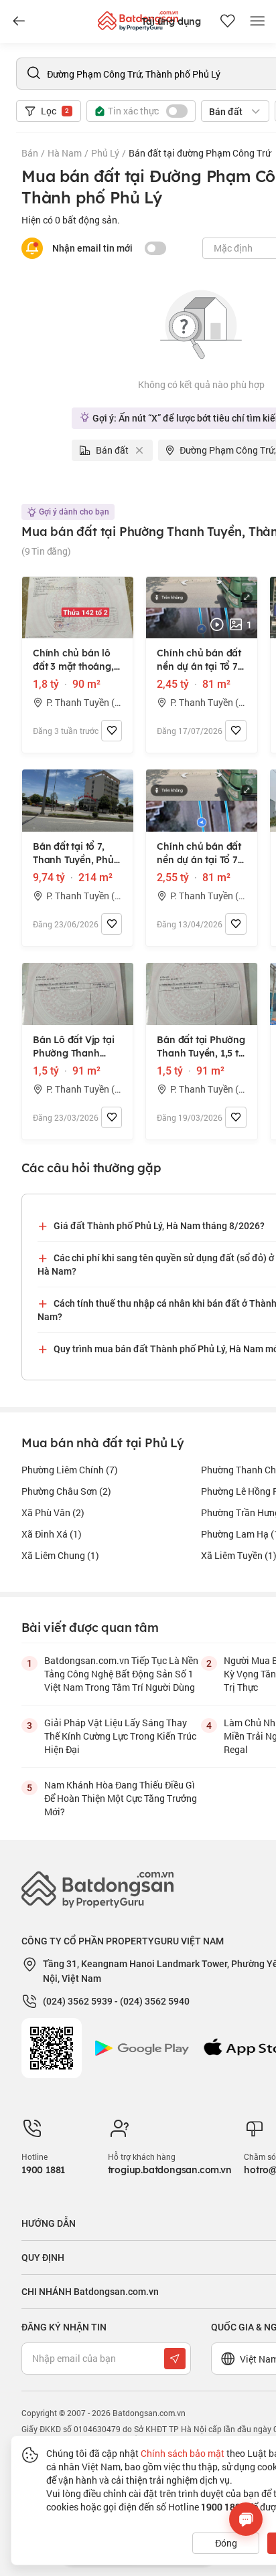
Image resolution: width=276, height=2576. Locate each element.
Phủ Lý (105, 153)
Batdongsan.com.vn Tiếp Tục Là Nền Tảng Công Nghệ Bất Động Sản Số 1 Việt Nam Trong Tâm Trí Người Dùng (121, 1674)
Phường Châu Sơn (66, 1491)
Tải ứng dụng (171, 21)
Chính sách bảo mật (183, 2453)
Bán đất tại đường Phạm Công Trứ (200, 153)
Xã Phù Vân (53, 1512)
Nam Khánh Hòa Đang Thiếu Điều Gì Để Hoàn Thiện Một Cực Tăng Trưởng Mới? (121, 1798)
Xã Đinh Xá (52, 1534)
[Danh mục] (19, 21)
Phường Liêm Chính (70, 1470)
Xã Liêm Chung (60, 1555)
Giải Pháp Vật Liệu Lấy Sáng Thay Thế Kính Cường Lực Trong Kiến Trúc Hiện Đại (120, 1736)
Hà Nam (65, 153)
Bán (30, 153)
